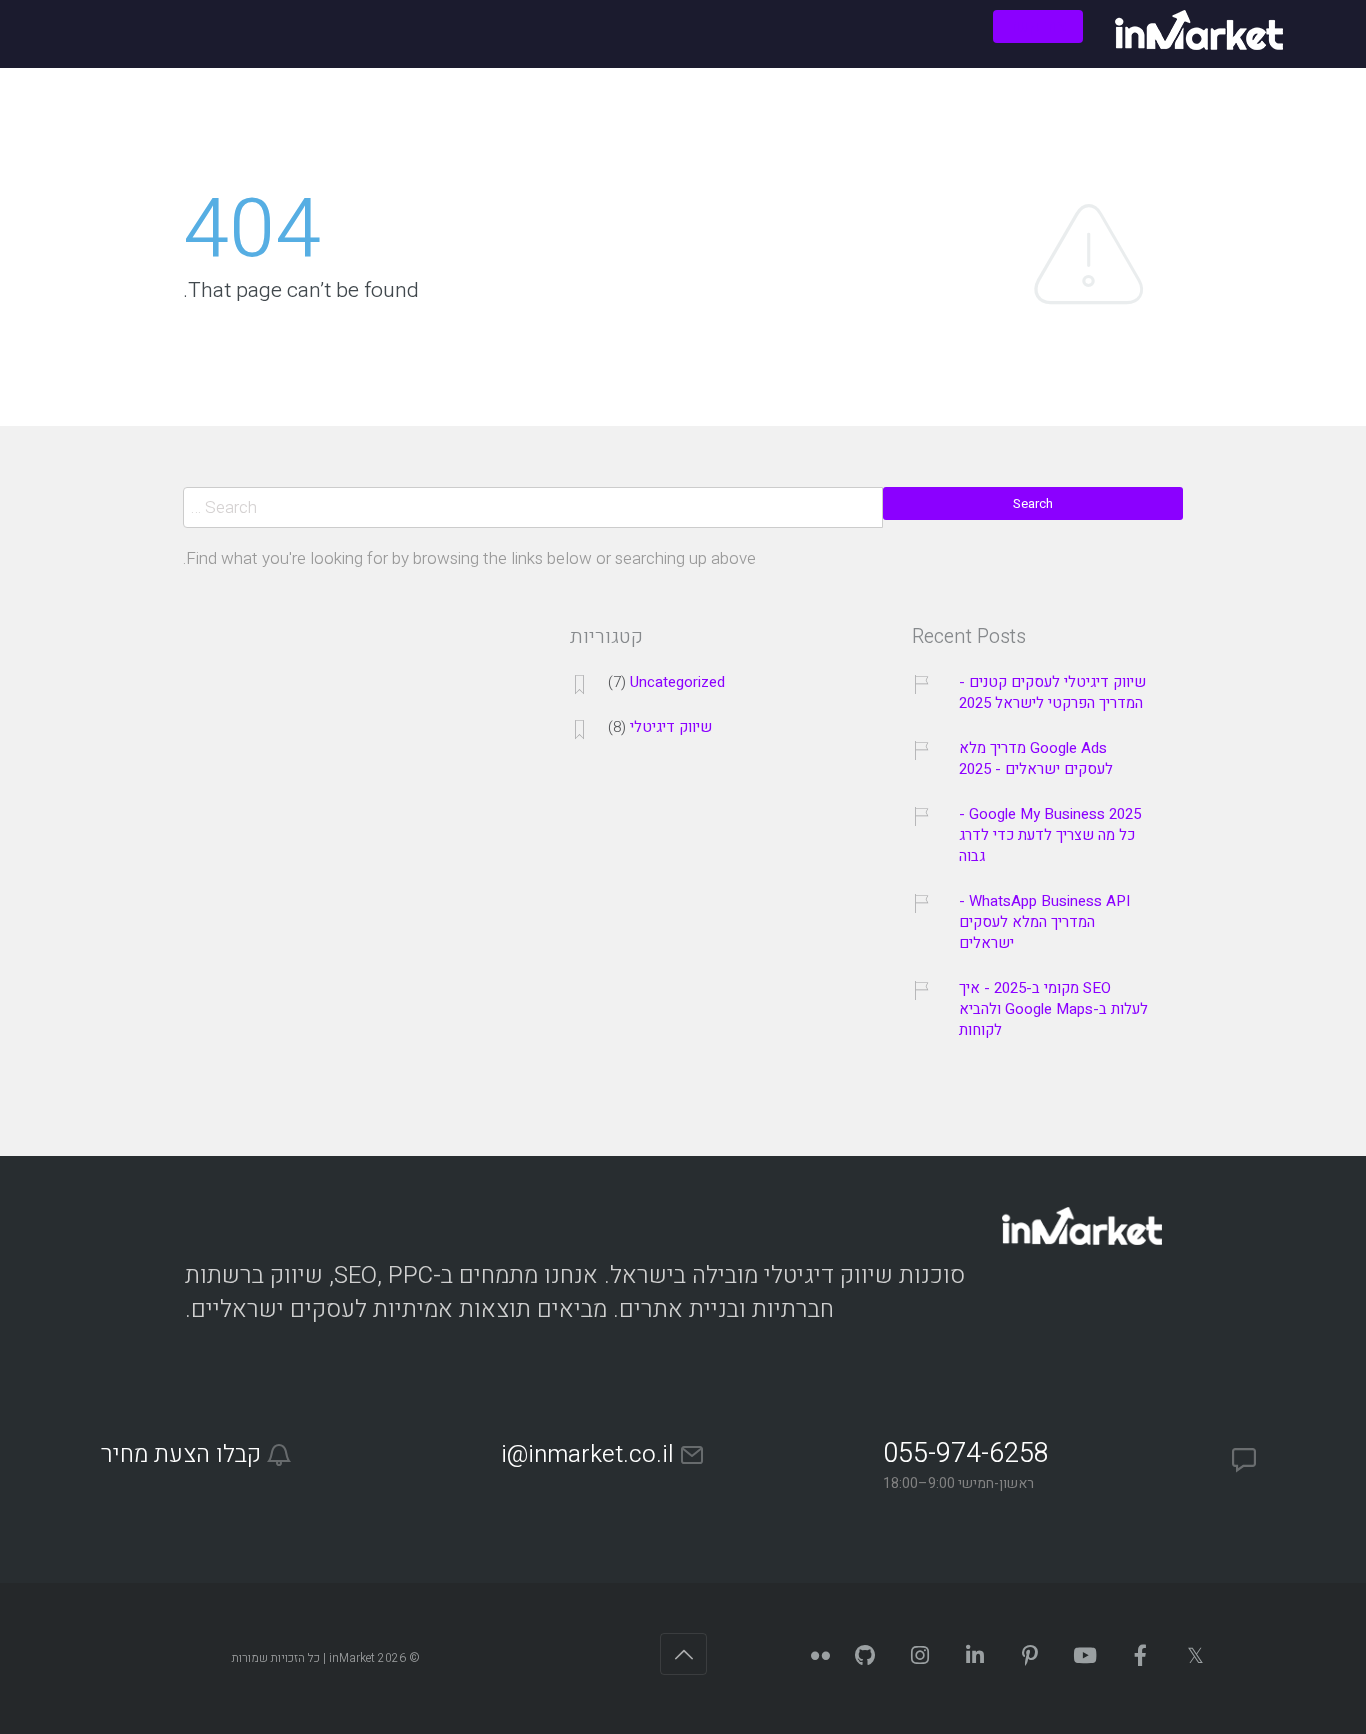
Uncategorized (677, 682)
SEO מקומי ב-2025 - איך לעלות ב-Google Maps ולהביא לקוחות (1053, 1009)
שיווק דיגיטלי (671, 727)
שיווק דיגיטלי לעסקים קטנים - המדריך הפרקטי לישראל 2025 (1052, 693)
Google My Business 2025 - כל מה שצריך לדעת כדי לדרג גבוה (1050, 835)
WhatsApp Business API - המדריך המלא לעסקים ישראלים (1044, 922)
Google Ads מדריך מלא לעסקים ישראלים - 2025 (1036, 759)
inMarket (352, 1658)
